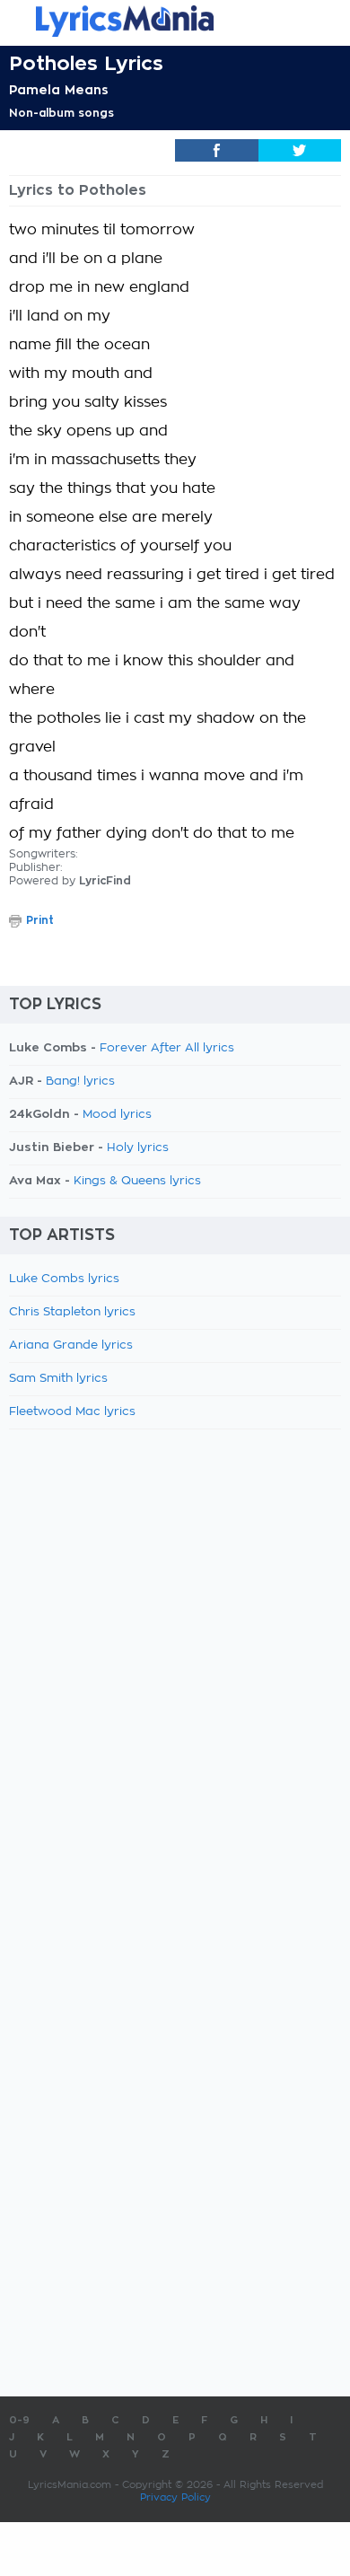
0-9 (19, 2420)
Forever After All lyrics (167, 1048)
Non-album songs (61, 113)
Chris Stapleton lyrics (72, 1312)
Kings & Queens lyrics (137, 1181)
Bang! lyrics (80, 1081)
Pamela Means (59, 90)
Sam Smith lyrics (58, 1379)
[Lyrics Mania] (175, 21)
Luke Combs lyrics (64, 1279)
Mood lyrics (117, 1115)
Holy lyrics (138, 1148)
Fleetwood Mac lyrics (72, 1412)
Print (40, 920)
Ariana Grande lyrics (71, 1345)
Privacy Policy (175, 2497)
